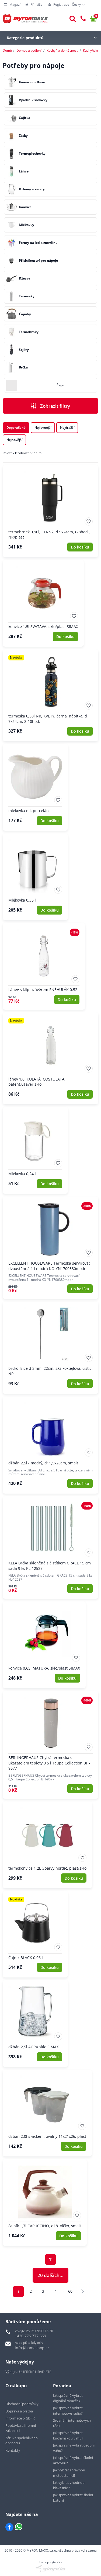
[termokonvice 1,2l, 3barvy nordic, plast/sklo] (47, 1845)
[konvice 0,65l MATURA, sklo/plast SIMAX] (44, 1645)
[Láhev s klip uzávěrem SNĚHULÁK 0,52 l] (44, 966)
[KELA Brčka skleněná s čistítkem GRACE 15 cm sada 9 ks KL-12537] (50, 1548)
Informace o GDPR (20, 2418)
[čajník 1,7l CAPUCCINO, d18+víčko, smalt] (45, 2203)
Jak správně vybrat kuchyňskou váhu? (68, 2435)
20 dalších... (50, 2275)
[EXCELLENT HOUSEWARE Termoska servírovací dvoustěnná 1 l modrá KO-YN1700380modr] (50, 1248)
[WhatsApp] (19, 2527)
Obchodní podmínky (22, 2404)
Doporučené (16, 428)
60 (70, 2291)
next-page (83, 2291)
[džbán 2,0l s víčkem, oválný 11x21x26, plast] (47, 2113)
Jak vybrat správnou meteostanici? (69, 2473)
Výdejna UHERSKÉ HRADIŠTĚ (28, 2372)
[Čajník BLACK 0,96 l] (35, 1934)
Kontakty (13, 2450)
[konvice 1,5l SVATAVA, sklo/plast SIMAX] (43, 603)
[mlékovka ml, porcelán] (35, 787)
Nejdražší (67, 428)
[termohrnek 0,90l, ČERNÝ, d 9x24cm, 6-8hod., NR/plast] (50, 511)
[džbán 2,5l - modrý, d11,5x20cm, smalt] (50, 1445)
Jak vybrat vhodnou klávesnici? (69, 2485)
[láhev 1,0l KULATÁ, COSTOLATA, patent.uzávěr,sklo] (50, 1058)
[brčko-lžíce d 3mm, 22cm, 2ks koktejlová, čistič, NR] (50, 1348)
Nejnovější (14, 440)
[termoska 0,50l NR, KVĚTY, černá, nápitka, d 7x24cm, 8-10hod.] (50, 695)
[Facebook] (9, 2527)
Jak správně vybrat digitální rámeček (68, 2398)
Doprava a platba (19, 2411)
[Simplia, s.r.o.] (50, 2569)
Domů (7, 50)
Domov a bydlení (29, 50)
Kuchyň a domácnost (62, 50)
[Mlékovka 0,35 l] (35, 877)
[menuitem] (13, 5)
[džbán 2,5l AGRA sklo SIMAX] (35, 2024)
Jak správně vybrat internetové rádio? (68, 2411)
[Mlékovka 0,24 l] (35, 1150)
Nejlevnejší (43, 428)
